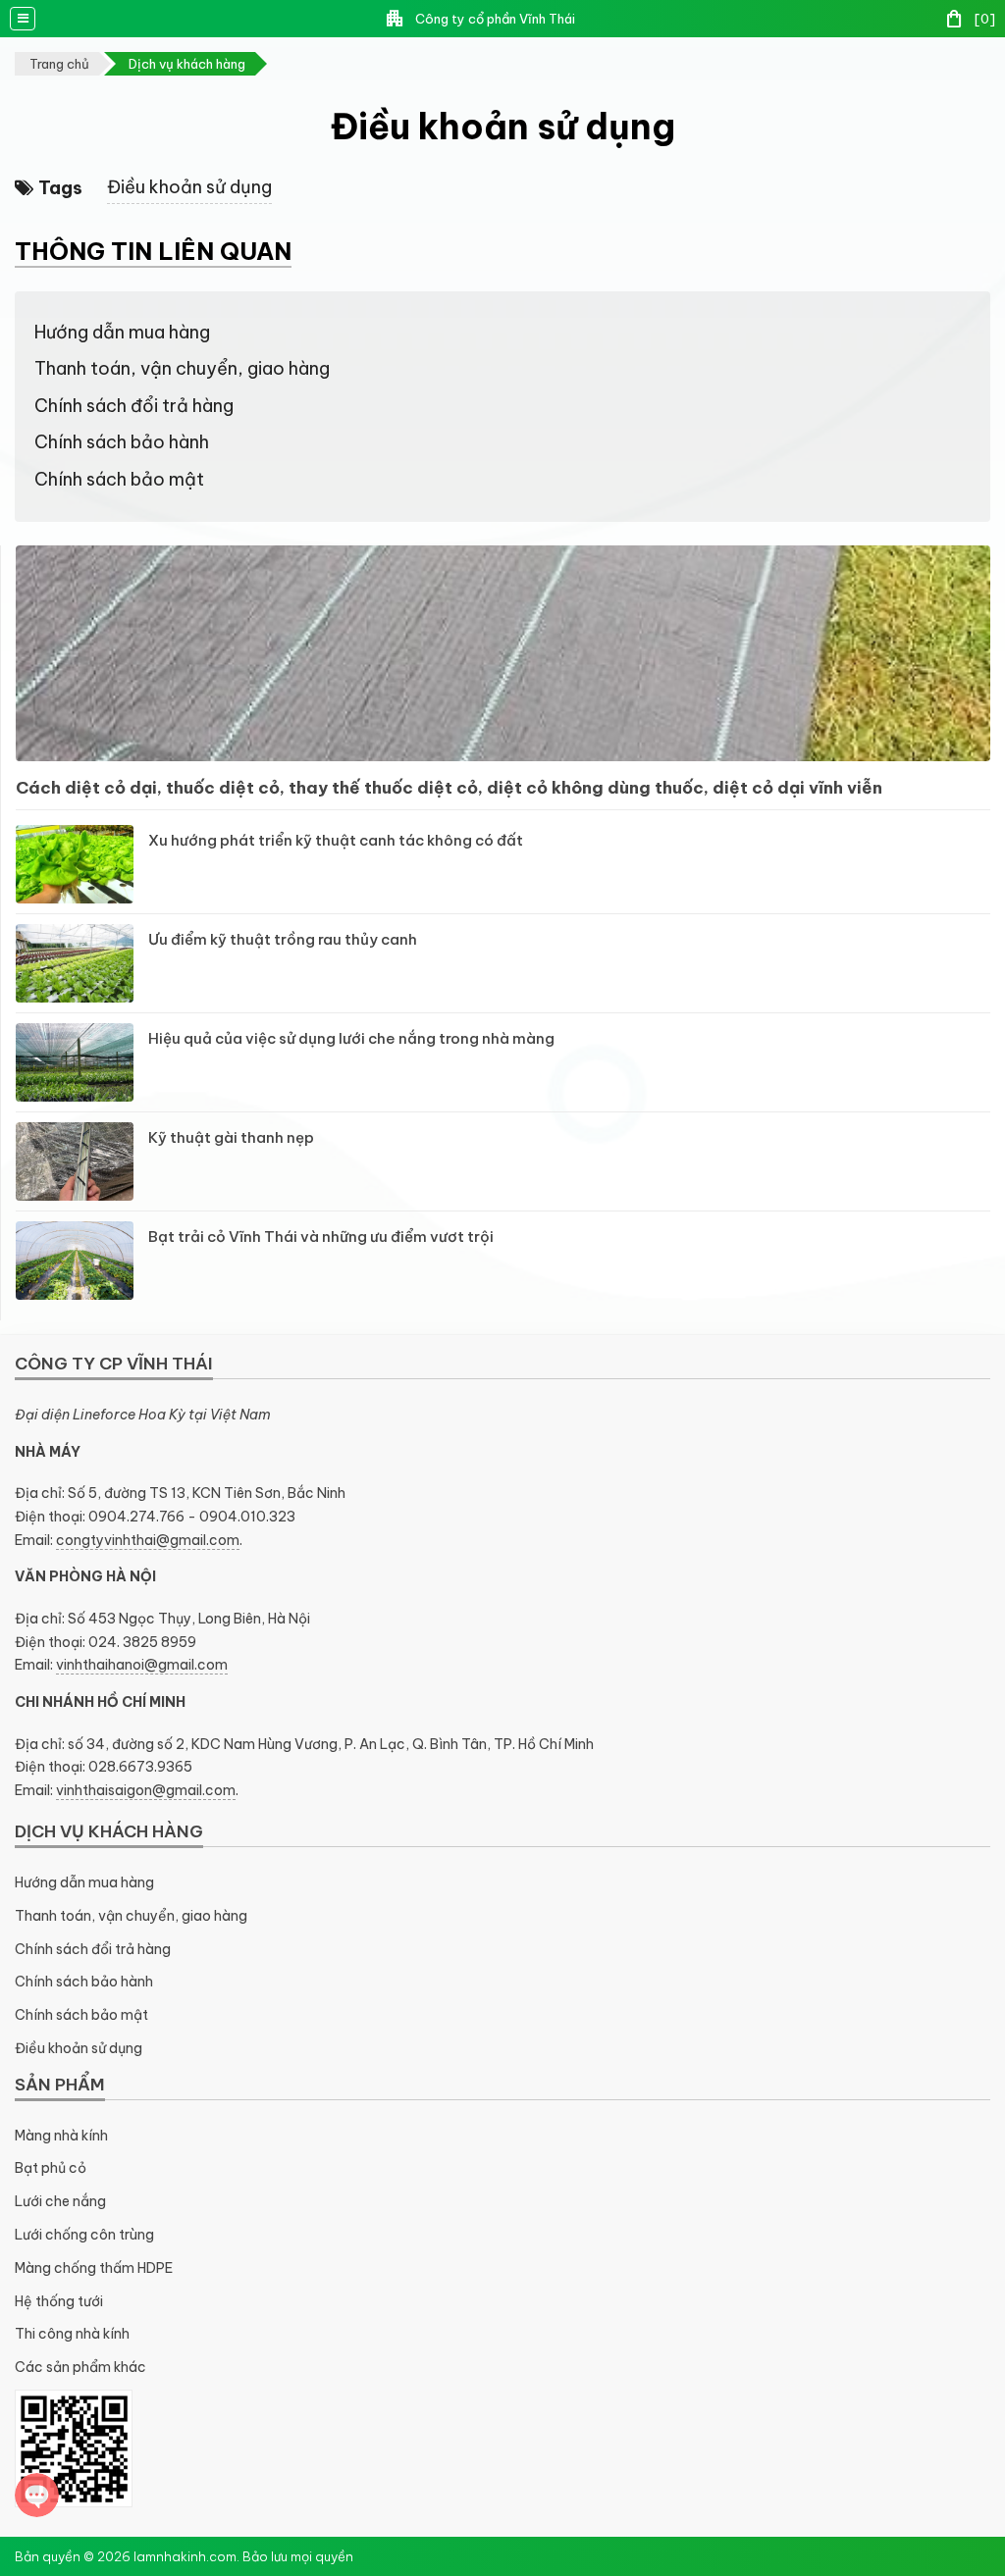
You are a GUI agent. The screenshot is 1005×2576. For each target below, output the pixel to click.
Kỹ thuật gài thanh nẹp (231, 1137)
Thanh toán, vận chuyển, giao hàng (182, 368)
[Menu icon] (23, 19)
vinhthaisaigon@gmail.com (146, 1790)
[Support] (37, 2495)
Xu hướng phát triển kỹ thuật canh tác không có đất (336, 840)
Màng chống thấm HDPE (94, 2268)
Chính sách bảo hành (122, 442)
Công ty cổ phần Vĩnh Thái (479, 19)
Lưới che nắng (60, 2201)
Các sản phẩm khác (80, 2367)
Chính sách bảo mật (119, 479)
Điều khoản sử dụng (189, 187)
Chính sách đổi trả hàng (134, 406)
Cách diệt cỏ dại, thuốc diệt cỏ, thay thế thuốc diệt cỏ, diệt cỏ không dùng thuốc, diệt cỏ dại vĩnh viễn (449, 788)
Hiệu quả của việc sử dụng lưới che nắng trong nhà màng (351, 1038)
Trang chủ (59, 64)
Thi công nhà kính (72, 2334)
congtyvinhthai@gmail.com (148, 1540)
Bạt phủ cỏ (51, 2168)
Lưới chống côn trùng (84, 2235)
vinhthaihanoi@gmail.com (142, 1665)
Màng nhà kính (61, 2136)
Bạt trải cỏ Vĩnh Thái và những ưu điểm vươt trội (321, 1236)
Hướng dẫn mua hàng (122, 332)
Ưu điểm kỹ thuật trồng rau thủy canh (283, 939)
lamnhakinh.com (185, 2556)
